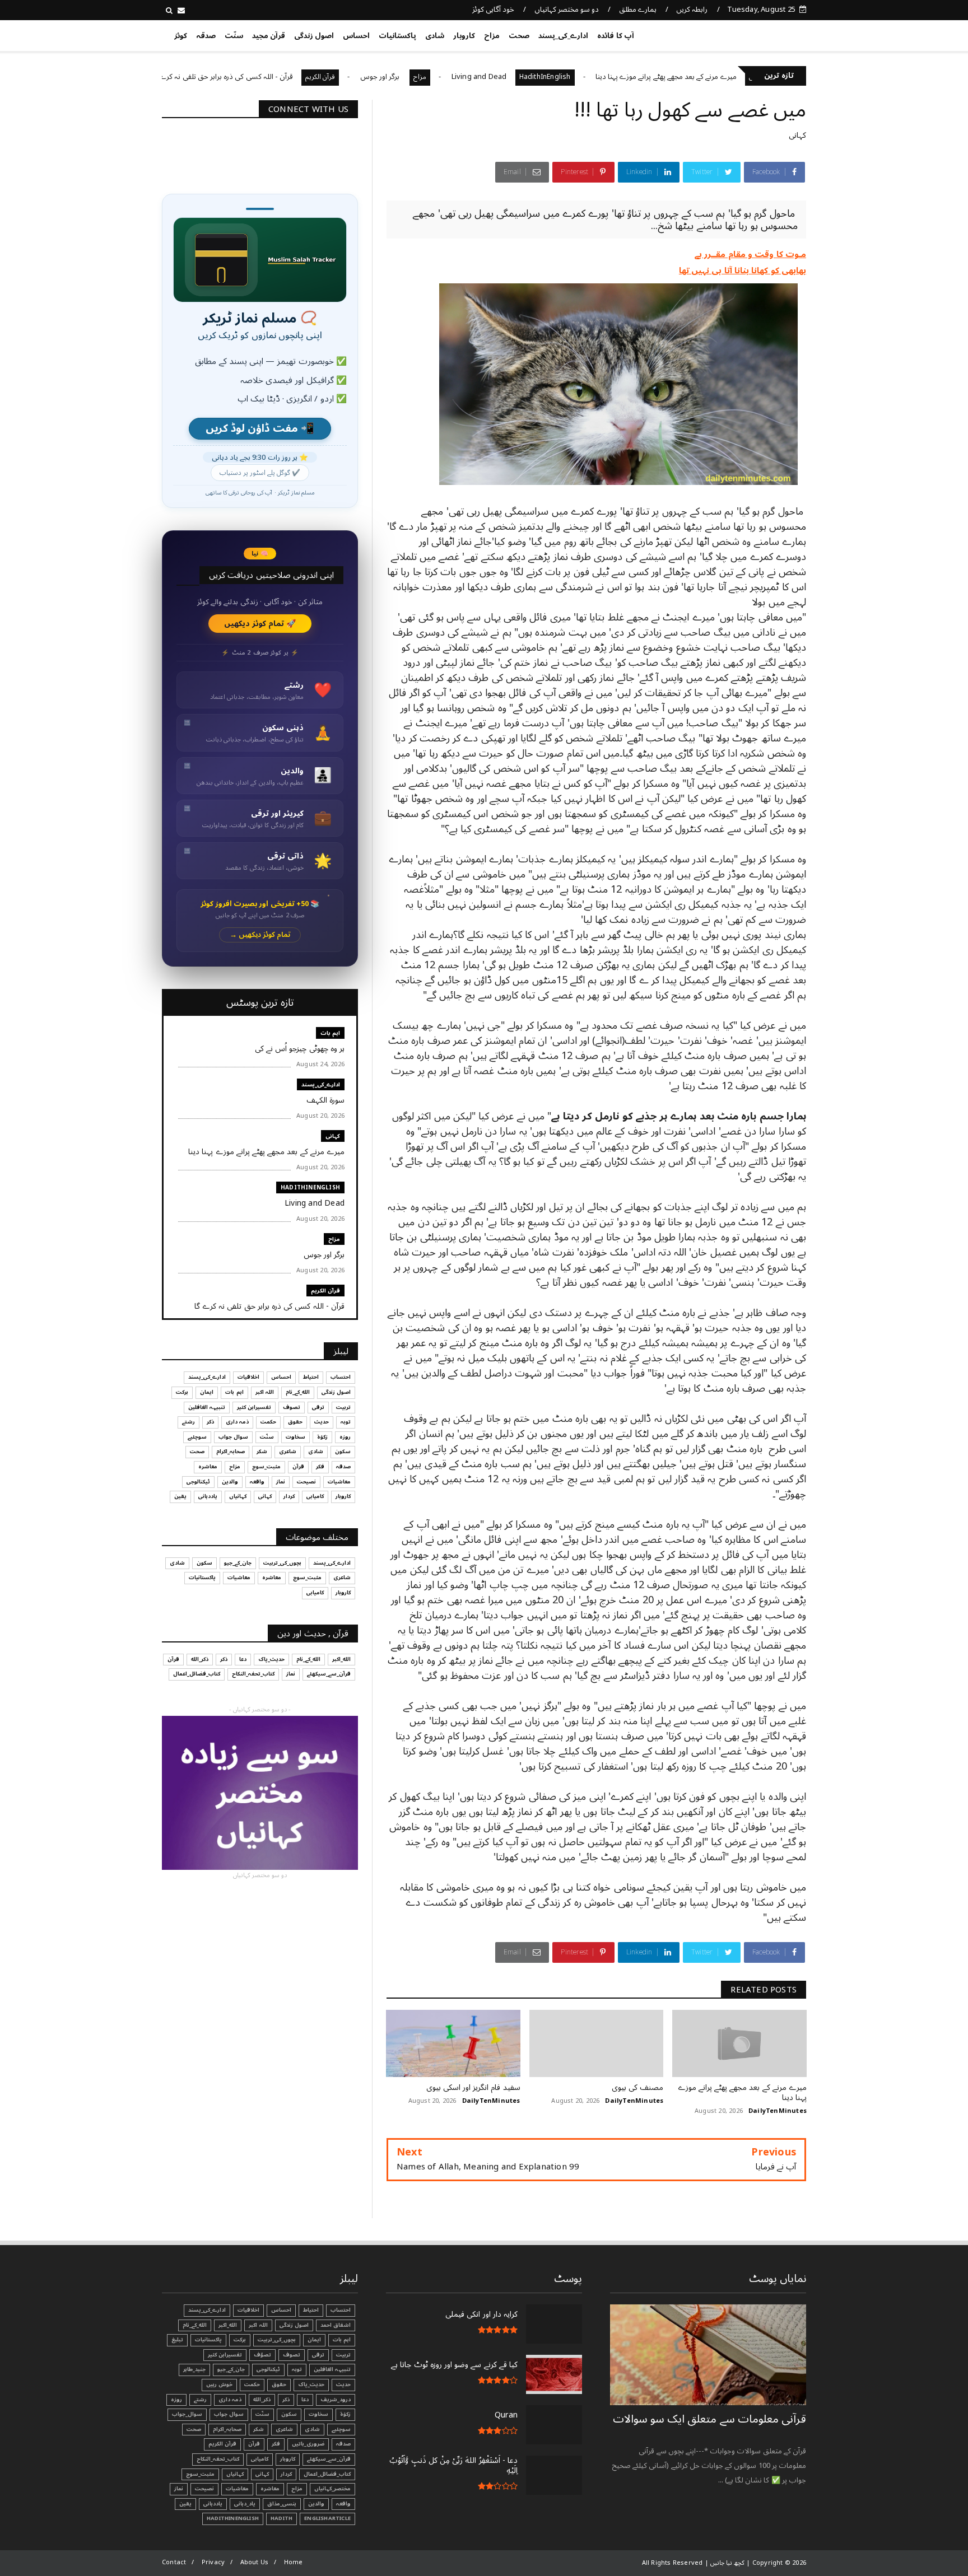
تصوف (292, 1407)
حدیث (322, 1422)
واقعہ (257, 1482)
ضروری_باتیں (308, 2444)
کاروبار (464, 36)
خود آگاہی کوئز (493, 10)
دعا (243, 1659)
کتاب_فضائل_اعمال (197, 1674)
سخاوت (295, 1437)
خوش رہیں (219, 2384)
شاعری (288, 1452)
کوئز (181, 36)
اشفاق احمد (336, 2325)
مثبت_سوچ (266, 1467)
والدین (230, 1482)
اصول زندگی (314, 36)
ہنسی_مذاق (282, 2504)
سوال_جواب (187, 2414)
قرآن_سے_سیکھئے (329, 1674)
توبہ (346, 1422)
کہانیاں (238, 1496)
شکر (262, 1452)
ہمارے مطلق (638, 10)
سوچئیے (197, 1437)
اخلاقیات (248, 1377)
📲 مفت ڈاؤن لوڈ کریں (260, 429)
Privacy (213, 2562)
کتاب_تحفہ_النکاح (253, 1674)
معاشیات (339, 1482)
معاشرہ (208, 1467)
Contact (174, 2562)
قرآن (298, 1467)
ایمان (207, 1392)
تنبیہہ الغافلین (207, 1407)
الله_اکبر (341, 1659)
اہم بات (330, 1033)
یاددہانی (208, 1496)
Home (294, 2562)
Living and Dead (580, 77)
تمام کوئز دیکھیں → (260, 935)
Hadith (281, 2518)
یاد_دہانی (245, 2504)
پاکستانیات (397, 36)
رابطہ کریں (692, 10)
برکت (182, 1392)
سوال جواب (233, 1437)
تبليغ (177, 2340)
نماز (281, 1482)
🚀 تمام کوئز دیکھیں (260, 624)
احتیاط (311, 1377)
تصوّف (262, 2355)
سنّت (234, 36)
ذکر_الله (200, 1659)
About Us (255, 2562)
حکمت (268, 1422)
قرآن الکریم (422, 77)
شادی (435, 36)
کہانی (797, 135)
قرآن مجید (269, 36)
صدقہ (206, 36)
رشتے (189, 1422)
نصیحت (306, 1482)
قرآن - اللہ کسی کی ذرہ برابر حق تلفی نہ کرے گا (324, 77)
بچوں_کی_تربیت (206, 77)
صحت (519, 36)
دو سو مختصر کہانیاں (567, 10)
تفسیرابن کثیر (254, 1407)
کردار (289, 1496)
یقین (180, 1496)
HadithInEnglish (646, 77)
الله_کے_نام (298, 1392)
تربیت (343, 1407)
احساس (356, 36)
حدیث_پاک (271, 1659)
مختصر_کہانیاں (332, 2489)
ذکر (210, 1422)
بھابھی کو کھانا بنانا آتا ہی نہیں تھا (743, 270)
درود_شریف (336, 2400)
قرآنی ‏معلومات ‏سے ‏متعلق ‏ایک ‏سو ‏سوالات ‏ (709, 2419)
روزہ (345, 1437)
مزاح (492, 36)
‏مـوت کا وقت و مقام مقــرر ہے (750, 254)
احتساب (341, 1377)
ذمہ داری (237, 1422)
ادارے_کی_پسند (563, 36)
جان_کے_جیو (238, 1563)
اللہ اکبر (265, 1392)
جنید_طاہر (194, 2369)
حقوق (295, 1422)
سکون (343, 1452)
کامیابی (315, 1496)
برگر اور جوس (482, 77)
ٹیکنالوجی (198, 1482)
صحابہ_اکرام (231, 1452)
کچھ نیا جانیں (762, 34)
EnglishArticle (327, 2518)
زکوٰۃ (322, 1437)
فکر (320, 1467)
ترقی (318, 1407)
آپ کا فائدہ (615, 36)
